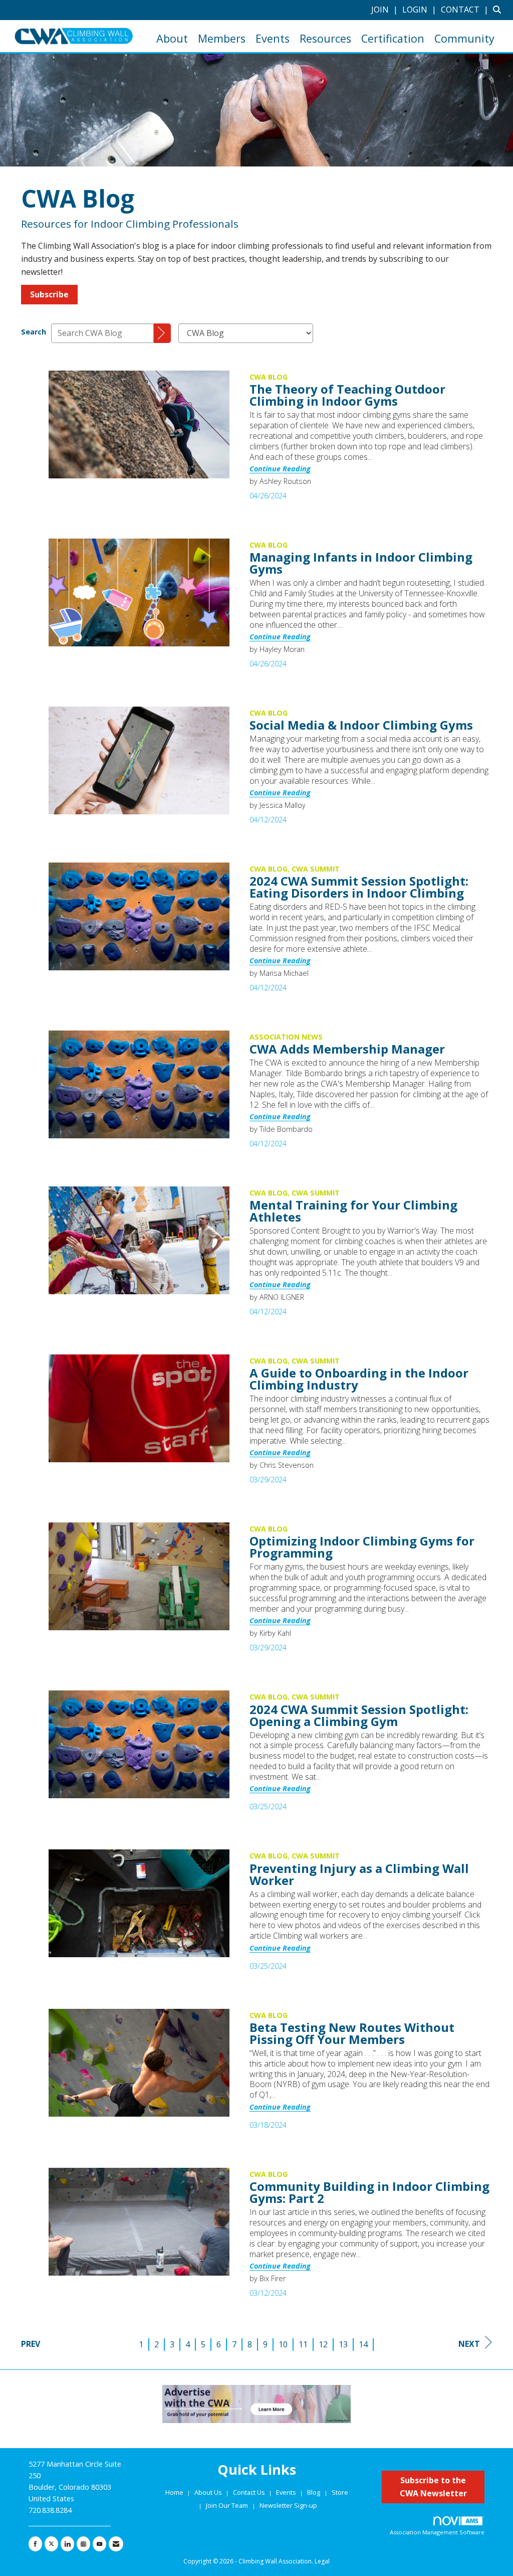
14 (363, 2344)
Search (34, 332)
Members (222, 38)
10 (283, 2344)
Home (175, 2492)
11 (303, 2344)
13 (343, 2344)
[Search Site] (499, 10)
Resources (325, 38)
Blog (314, 2492)
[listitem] (386, 10)
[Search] (162, 333)
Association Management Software (437, 2532)
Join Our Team (227, 2505)
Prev (31, 2344)
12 (323, 2344)
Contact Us (250, 2492)
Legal (322, 2561)
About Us (209, 2492)
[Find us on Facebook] (35, 2544)
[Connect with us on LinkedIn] (67, 2544)
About (172, 38)
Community (464, 38)
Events (273, 38)
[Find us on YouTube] (99, 2544)
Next (469, 2344)
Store (340, 2492)
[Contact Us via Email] (116, 2544)
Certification (393, 38)
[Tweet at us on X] (51, 2544)
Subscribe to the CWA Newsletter (433, 2487)
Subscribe (49, 294)
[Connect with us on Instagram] (83, 2544)
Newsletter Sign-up (288, 2505)
